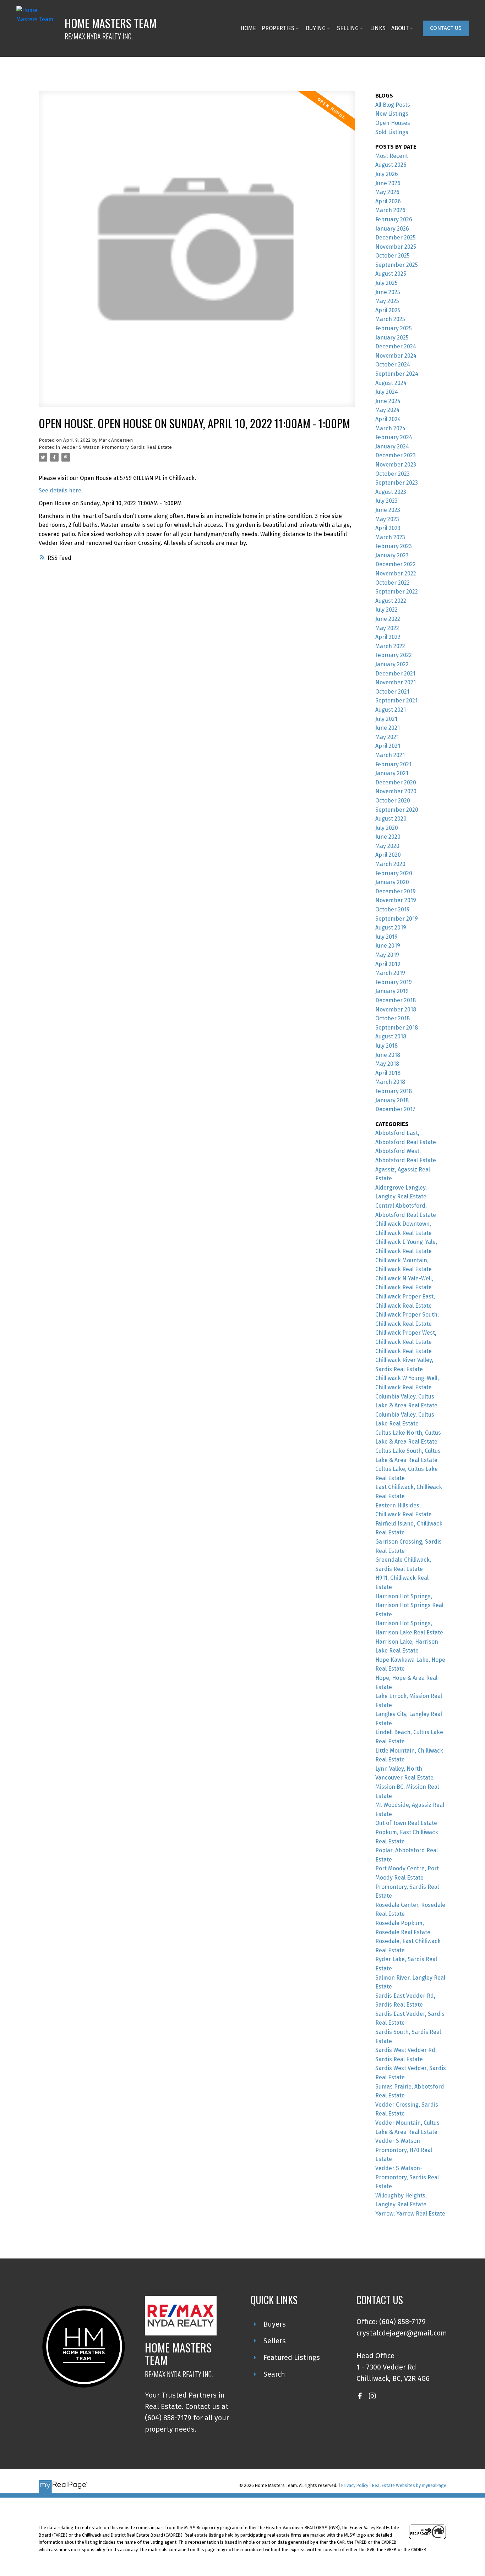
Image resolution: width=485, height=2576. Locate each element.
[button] (446, 28)
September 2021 (396, 700)
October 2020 (393, 801)
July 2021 (386, 719)
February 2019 (394, 982)
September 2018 (397, 1028)
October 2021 (392, 692)
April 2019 (388, 964)
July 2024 (387, 392)
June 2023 (388, 510)
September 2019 (397, 919)
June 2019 (388, 946)
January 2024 (392, 446)
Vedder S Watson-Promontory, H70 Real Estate (404, 2150)
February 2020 (394, 873)
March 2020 (390, 864)
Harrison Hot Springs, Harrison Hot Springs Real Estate (409, 1605)
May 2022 (387, 628)
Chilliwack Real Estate (404, 1351)
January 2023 (392, 555)
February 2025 (394, 328)
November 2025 (396, 247)
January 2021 (392, 773)
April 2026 (388, 201)
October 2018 (393, 1018)
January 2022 (392, 664)
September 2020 (397, 810)
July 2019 (386, 937)
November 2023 (396, 465)
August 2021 (391, 710)
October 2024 (393, 365)
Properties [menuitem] (278, 28)
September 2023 (397, 483)
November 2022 (396, 573)
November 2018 (396, 1010)
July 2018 (386, 1046)
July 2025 (386, 283)
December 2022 (396, 564)
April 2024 (388, 419)
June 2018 (388, 1055)
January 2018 (392, 1100)
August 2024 (391, 383)
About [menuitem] (400, 28)
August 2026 (391, 165)
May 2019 (387, 955)
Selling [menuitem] (348, 28)
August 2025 (391, 274)
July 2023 (386, 501)
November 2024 (396, 356)
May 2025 (387, 301)
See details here (60, 490)
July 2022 (386, 610)
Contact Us (446, 28)
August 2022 (391, 601)
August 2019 (391, 928)
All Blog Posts (393, 105)
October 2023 (393, 474)
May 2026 (387, 192)
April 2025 (388, 310)
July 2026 (387, 174)
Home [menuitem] (248, 28)
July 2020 (387, 828)
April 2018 (388, 1073)
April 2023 (388, 528)
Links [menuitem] (378, 28)
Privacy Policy (355, 2485)
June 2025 (388, 292)
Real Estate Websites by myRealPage (409, 2485)
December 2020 (396, 782)
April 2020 (388, 855)
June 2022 (388, 619)
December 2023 (396, 455)
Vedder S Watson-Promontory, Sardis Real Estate (117, 447)
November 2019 (396, 900)
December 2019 (396, 891)
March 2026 (390, 210)
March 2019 (390, 973)
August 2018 (391, 1036)
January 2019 (392, 991)
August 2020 (391, 819)
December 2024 (396, 346)
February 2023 (394, 546)
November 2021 (396, 682)
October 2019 (393, 909)
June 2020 (388, 837)
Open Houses (393, 123)
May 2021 (387, 737)
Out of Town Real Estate (406, 1823)
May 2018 (387, 1064)
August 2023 (391, 492)
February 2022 (394, 655)
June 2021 (388, 728)
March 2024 (390, 428)
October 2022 (393, 583)
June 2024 (388, 401)
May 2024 (387, 410)
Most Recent (392, 156)
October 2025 (393, 256)
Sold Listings (392, 132)
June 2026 (388, 183)
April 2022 (388, 637)
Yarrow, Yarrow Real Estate (410, 2214)
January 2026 (392, 229)
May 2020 (387, 846)
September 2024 (397, 374)
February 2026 (394, 219)
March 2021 (390, 755)
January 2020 (392, 882)
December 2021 (395, 674)
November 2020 (396, 791)
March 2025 (390, 319)
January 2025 (392, 338)
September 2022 (397, 592)
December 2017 (395, 1109)
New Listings (392, 114)
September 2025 (397, 265)
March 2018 (390, 1082)
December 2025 (396, 238)
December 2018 (396, 1000)
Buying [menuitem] (316, 28)
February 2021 (393, 764)
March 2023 (390, 537)
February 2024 (394, 437)
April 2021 (388, 746)
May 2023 (387, 519)
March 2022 (390, 646)
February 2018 (394, 1091)
